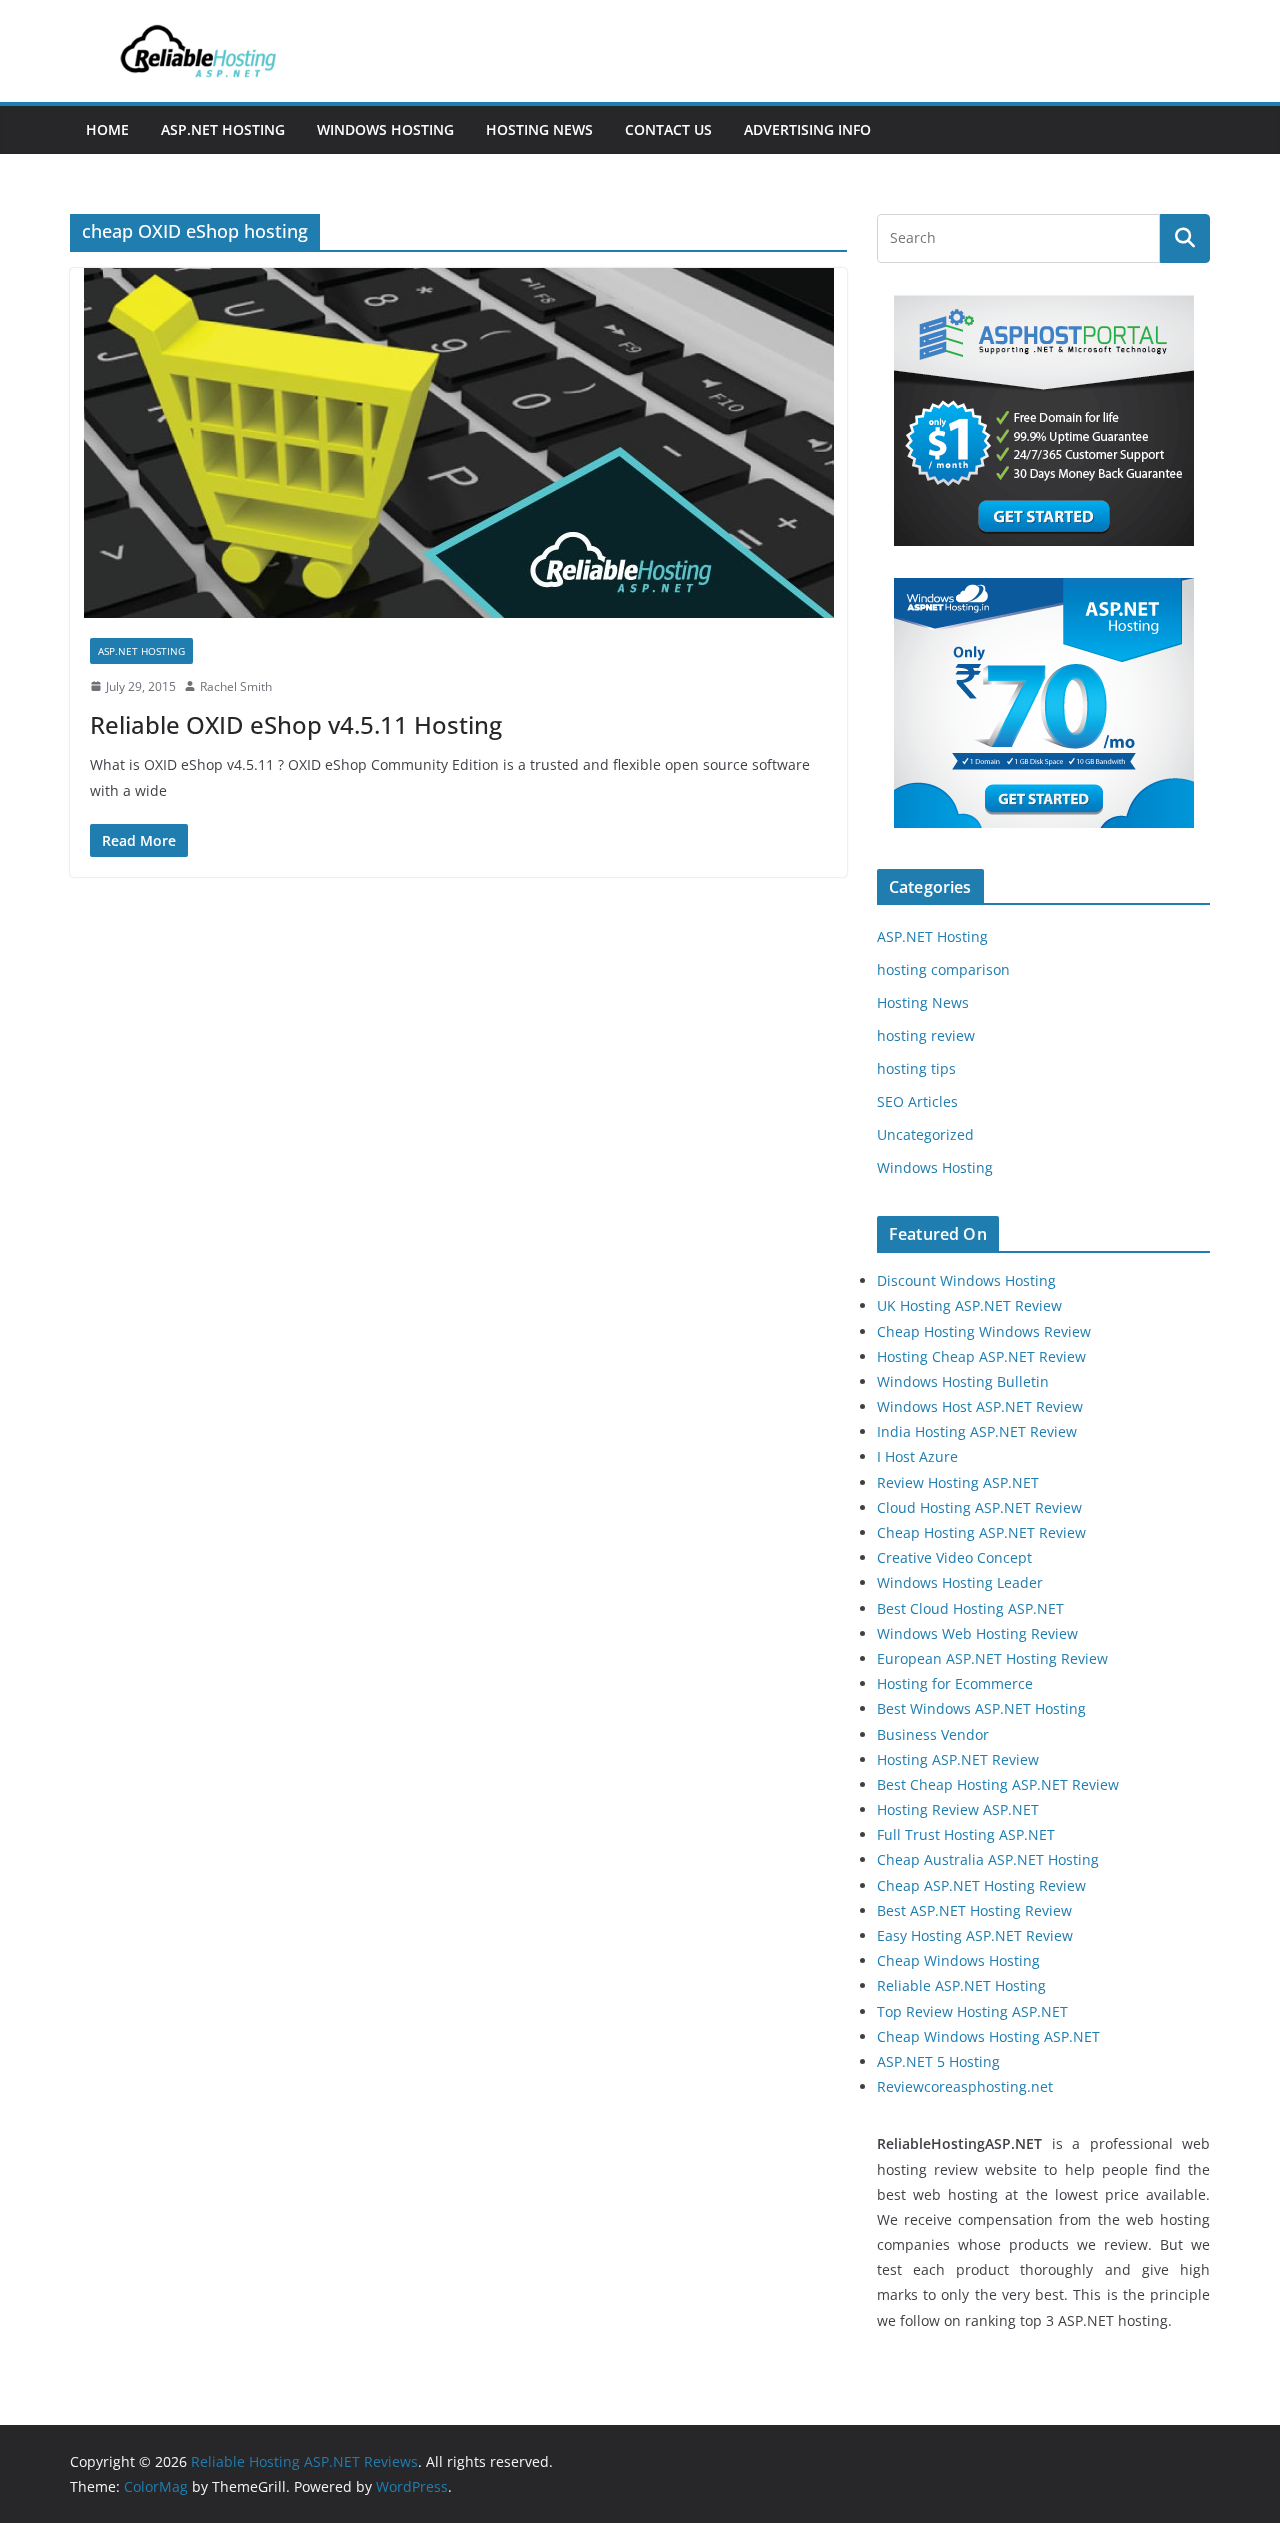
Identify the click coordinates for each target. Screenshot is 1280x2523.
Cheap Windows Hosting (958, 1960)
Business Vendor (933, 1734)
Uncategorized (925, 1134)
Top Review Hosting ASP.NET (972, 2011)
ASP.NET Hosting (223, 129)
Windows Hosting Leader (960, 1582)
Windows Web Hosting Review (977, 1633)
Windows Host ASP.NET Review (980, 1406)
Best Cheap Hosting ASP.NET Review (998, 1784)
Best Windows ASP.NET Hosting (981, 1708)
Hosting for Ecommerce (955, 1683)
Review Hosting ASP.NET (958, 1482)
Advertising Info (807, 129)
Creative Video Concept (954, 1557)
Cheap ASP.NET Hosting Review (981, 1885)
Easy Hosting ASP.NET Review (975, 1935)
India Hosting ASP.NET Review (977, 1431)
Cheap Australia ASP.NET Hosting (988, 1859)
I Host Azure (917, 1456)
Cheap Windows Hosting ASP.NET (988, 2036)
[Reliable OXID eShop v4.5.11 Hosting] (458, 443)
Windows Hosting (385, 129)
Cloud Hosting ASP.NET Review (979, 1507)
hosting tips (916, 1068)
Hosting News (539, 129)
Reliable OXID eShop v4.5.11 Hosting (296, 724)
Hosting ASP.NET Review (958, 1759)
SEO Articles (917, 1101)
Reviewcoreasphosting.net (965, 2086)
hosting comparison (943, 969)
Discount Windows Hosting (966, 1280)
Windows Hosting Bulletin (963, 1381)
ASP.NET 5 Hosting (938, 2061)
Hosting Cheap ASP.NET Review (981, 1356)
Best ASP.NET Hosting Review (974, 1910)
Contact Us (668, 129)
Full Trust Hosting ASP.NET (966, 1834)
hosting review (926, 1035)
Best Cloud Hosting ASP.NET (970, 1608)
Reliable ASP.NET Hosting (961, 1985)
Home (107, 129)
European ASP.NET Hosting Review (992, 1658)
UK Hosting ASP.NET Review (969, 1305)
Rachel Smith (236, 686)
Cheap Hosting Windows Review (984, 1331)
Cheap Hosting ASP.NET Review (981, 1532)
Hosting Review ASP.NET (958, 1809)
